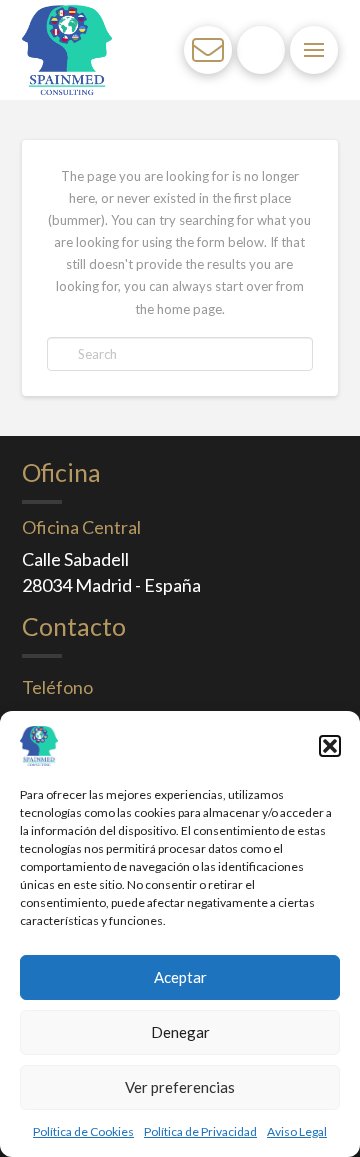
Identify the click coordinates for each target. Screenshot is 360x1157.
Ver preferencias (180, 1087)
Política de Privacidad (200, 1131)
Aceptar (180, 977)
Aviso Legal (297, 1131)
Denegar (180, 1032)
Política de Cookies (83, 1131)
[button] (330, 746)
